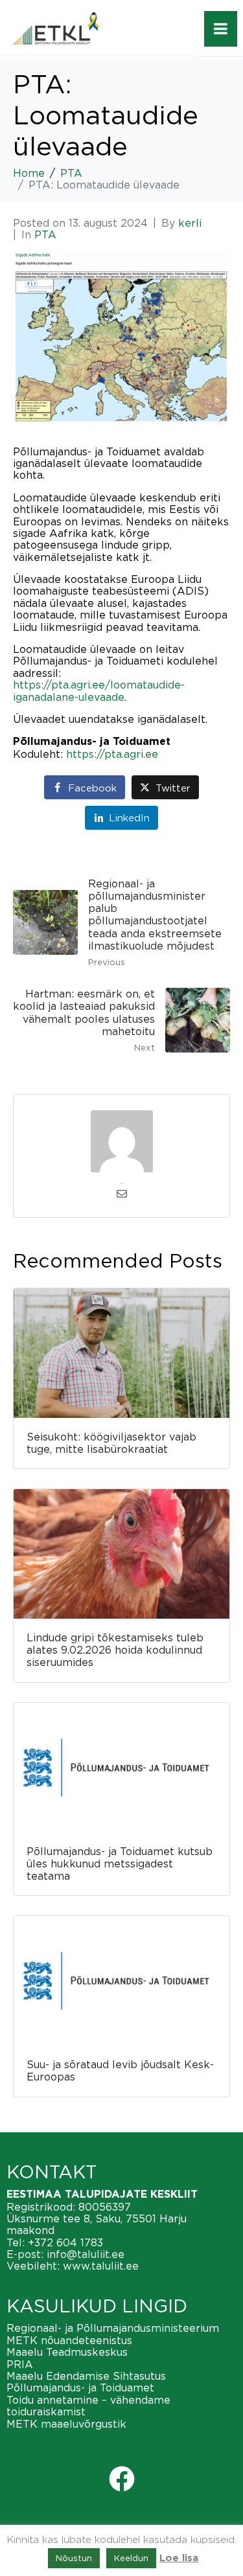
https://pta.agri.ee (112, 754)
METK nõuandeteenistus (69, 2340)
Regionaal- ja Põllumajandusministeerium (113, 2328)
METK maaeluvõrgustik (66, 2424)
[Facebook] (122, 2479)
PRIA (20, 2364)
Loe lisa (179, 2558)
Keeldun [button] (131, 2558)
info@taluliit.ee (86, 2254)
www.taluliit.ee (101, 2266)
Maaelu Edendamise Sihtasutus (86, 2376)
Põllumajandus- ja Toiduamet (80, 2388)
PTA (45, 234)
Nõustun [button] (74, 2558)
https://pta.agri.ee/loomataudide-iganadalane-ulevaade (99, 690)
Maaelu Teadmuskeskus (67, 2352)
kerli (190, 223)
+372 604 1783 (65, 2242)
